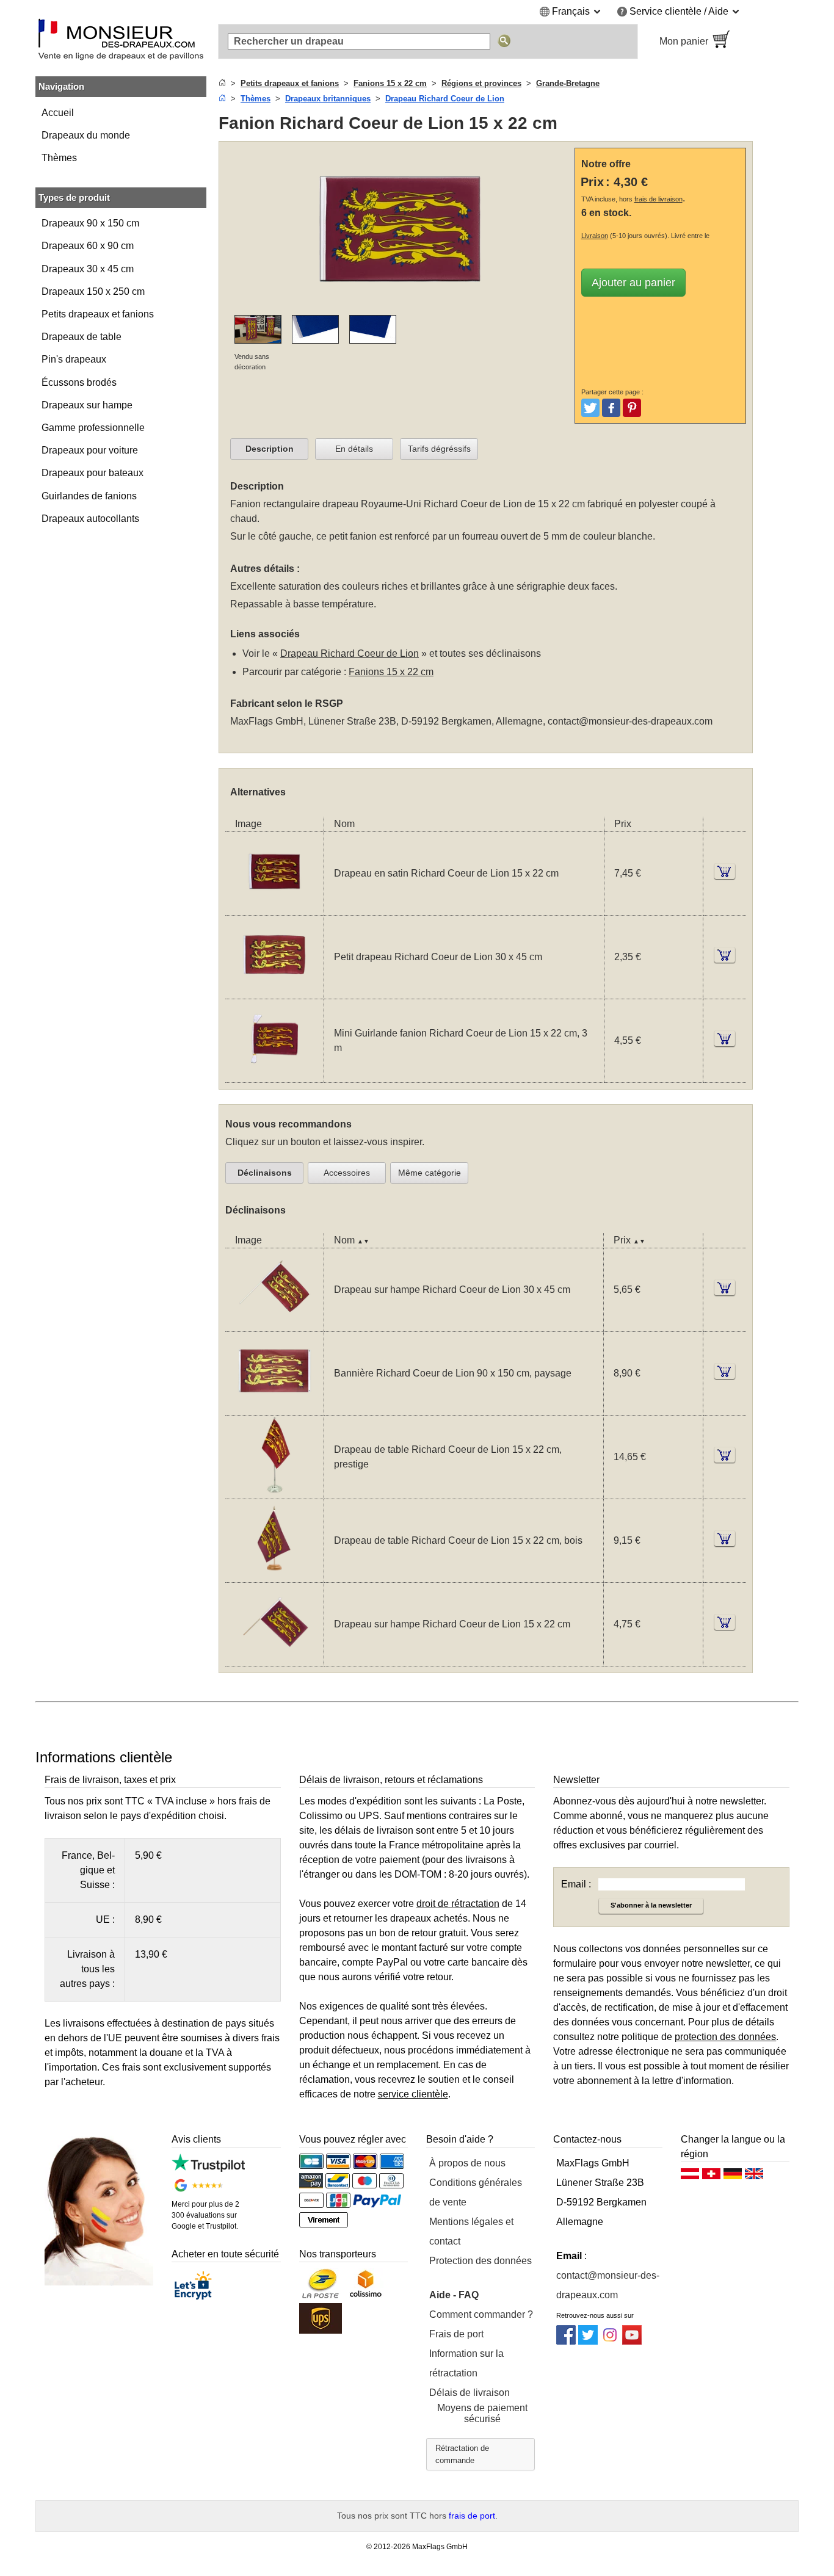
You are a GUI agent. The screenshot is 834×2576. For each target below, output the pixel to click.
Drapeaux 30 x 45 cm (88, 269)
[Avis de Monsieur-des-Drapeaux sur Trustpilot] (208, 2169)
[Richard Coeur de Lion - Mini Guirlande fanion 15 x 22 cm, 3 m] (274, 1075)
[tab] (269, 449)
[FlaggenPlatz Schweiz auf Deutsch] (711, 2177)
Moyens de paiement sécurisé (482, 2413)
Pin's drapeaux (74, 359)
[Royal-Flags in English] (754, 2177)
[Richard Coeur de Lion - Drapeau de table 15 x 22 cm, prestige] (274, 1491)
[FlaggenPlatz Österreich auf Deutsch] (690, 2177)
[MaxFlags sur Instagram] (610, 2341)
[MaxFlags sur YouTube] (632, 2341)
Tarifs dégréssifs (439, 449)
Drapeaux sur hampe (87, 405)
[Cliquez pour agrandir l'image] (399, 307)
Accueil (58, 113)
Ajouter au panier (633, 283)
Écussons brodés (79, 382)
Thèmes (59, 158)
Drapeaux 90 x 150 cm (90, 223)
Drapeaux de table (82, 337)
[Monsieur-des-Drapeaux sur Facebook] (566, 2341)
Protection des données (480, 2261)
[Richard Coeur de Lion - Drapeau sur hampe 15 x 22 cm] (274, 1658)
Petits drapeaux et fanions (98, 314)
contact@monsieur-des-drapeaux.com (630, 721)
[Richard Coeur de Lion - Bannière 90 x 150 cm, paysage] (274, 1407)
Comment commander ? (481, 2314)
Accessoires (347, 1173)
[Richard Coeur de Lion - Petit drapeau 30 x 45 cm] (274, 991)
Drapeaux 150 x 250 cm (93, 291)
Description (270, 449)
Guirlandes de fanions (89, 496)
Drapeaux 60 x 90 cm (88, 246)
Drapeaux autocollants (90, 519)
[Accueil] (222, 83)
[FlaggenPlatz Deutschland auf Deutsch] (733, 2177)
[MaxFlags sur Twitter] (588, 2341)
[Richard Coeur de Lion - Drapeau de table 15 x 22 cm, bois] (274, 1575)
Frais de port (456, 2334)
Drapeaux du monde (86, 135)
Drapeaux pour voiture (90, 450)
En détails (354, 449)
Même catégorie (430, 1173)
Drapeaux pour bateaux (92, 473)
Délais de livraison (470, 2393)
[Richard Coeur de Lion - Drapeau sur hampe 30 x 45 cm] (274, 1324)
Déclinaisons (265, 1173)
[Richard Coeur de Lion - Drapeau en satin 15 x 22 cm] (274, 907)
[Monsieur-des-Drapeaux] (121, 42)
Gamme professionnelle (93, 428)
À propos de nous (467, 2163)
